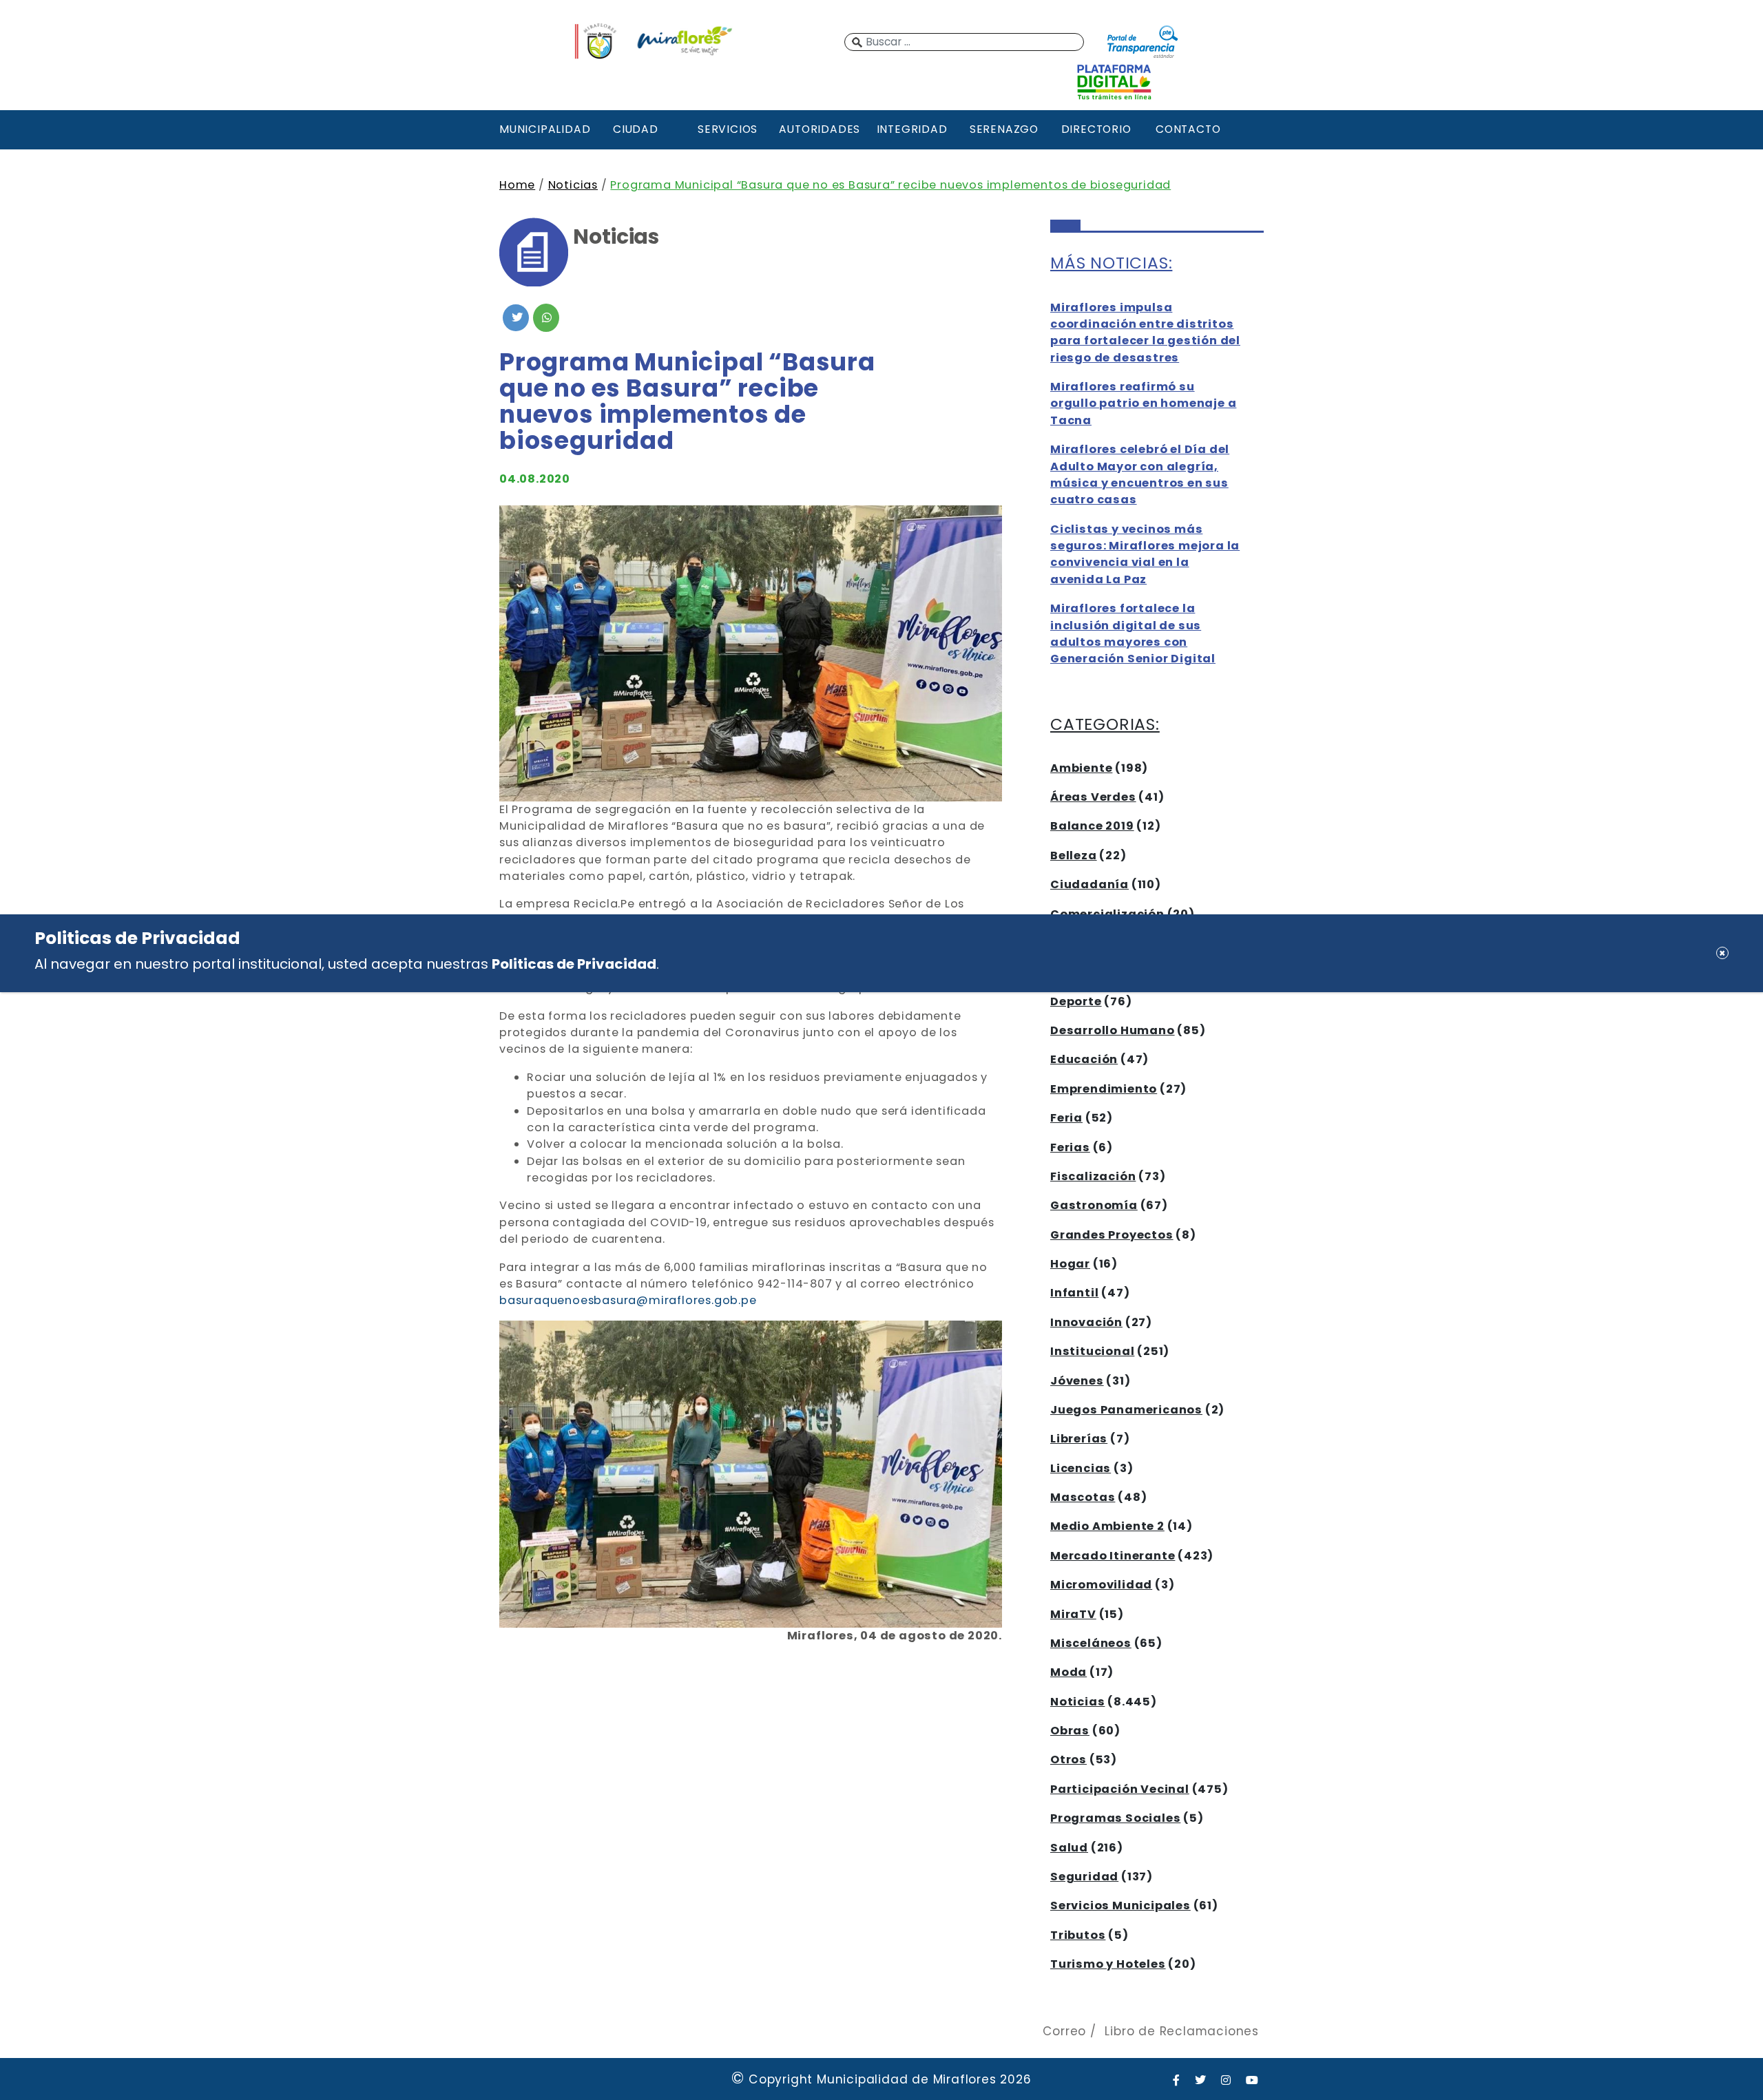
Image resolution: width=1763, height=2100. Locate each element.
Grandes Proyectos (1112, 1235)
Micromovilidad (1101, 1585)
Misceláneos (1091, 1643)
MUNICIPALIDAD (543, 129)
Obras (1070, 1731)
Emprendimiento (1104, 1089)
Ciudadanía (1089, 884)
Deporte (1076, 1001)
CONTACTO (1188, 129)
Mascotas (1083, 1497)
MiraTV (1073, 1614)
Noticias (573, 185)
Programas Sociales (1115, 1818)
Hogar (1070, 1264)
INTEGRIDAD (912, 129)
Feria (1066, 1118)
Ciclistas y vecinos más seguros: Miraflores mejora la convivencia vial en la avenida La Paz (1145, 554)
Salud (1069, 1848)
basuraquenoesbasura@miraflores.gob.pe (628, 1300)
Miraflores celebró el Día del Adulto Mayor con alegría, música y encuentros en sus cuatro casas (1140, 474)
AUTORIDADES (820, 129)
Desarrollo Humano (1113, 1030)
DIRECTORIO (1096, 129)
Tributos (1078, 1935)
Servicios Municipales (1120, 1905)
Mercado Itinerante (1113, 1556)
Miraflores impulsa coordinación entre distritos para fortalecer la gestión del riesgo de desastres (1145, 333)
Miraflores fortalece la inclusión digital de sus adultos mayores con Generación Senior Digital (1133, 633)
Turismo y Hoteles (1108, 1964)
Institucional (1092, 1351)
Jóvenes (1077, 1381)
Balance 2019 (1092, 826)
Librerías (1079, 1439)
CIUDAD (636, 129)
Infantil (1074, 1293)
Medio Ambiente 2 (1107, 1526)
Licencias (1081, 1468)
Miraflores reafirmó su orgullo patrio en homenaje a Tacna (1143, 403)
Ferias (1070, 1147)
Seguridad (1084, 1877)
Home (517, 185)
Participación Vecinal (1120, 1789)
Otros (1068, 1760)
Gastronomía (1094, 1205)
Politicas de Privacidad (574, 964)
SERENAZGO (1004, 129)
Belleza (1074, 855)
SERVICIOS (728, 129)
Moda (1068, 1672)
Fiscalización (1093, 1176)
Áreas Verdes (1093, 797)
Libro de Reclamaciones (1182, 2031)
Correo (1064, 2031)
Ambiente (1081, 768)
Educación (1084, 1059)
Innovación (1086, 1322)
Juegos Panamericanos (1126, 1410)
